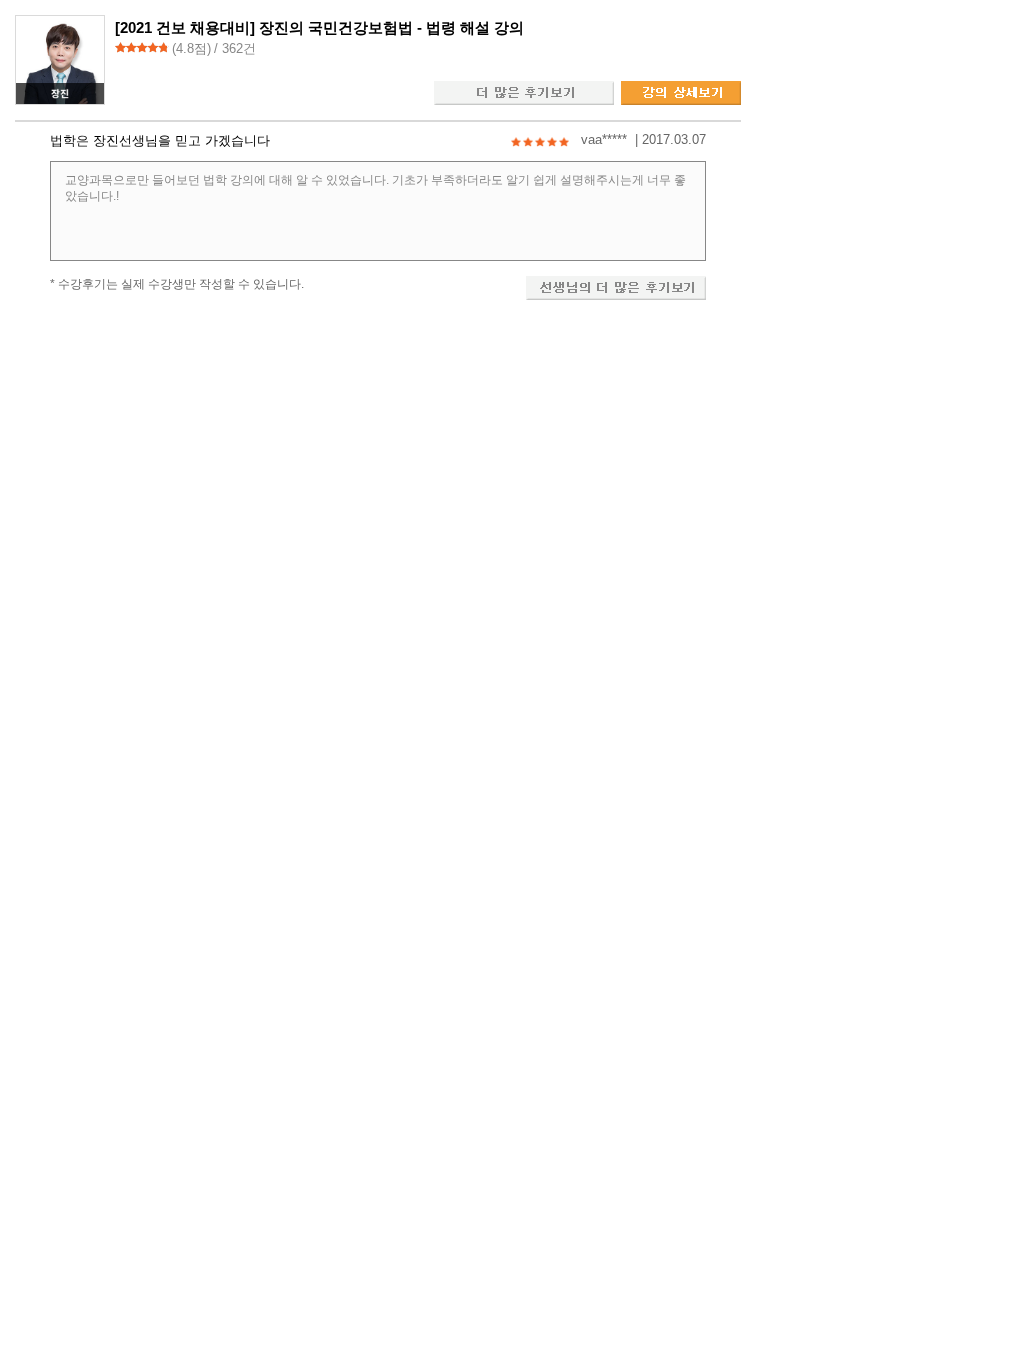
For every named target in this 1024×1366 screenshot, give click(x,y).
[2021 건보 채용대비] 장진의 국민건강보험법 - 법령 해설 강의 (319, 27)
